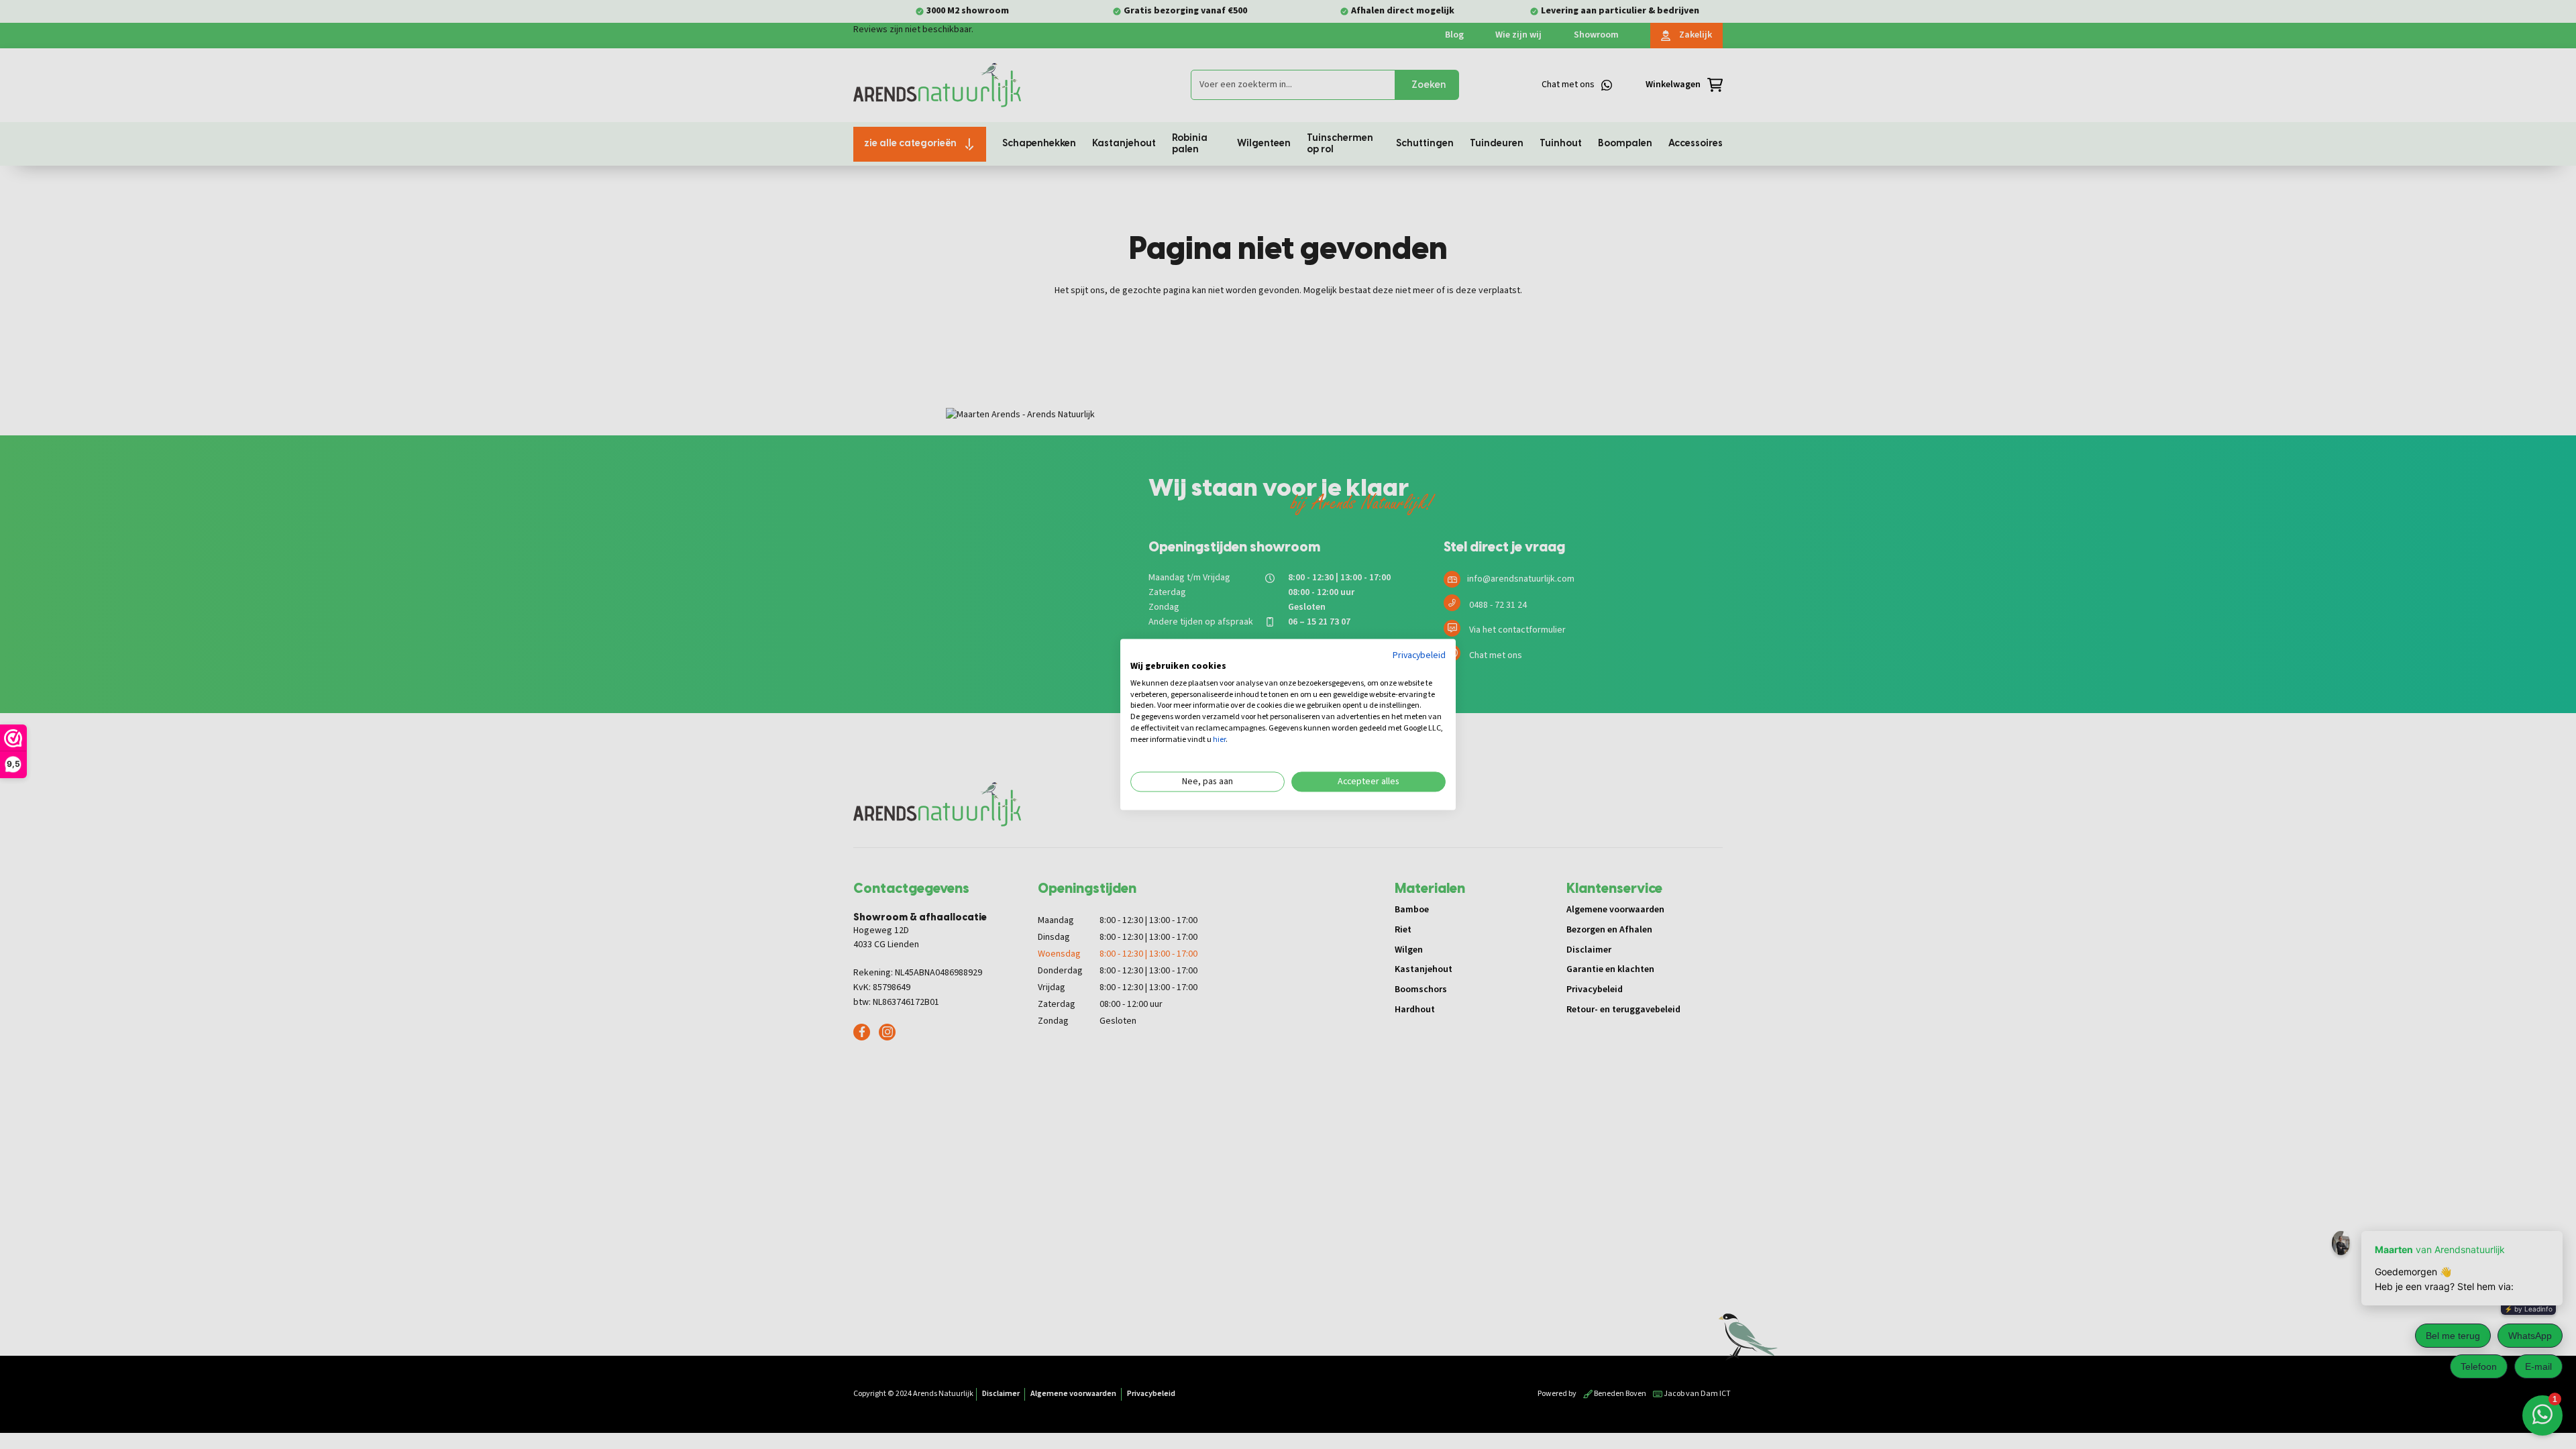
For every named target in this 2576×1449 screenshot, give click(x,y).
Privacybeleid (1419, 655)
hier (1219, 740)
